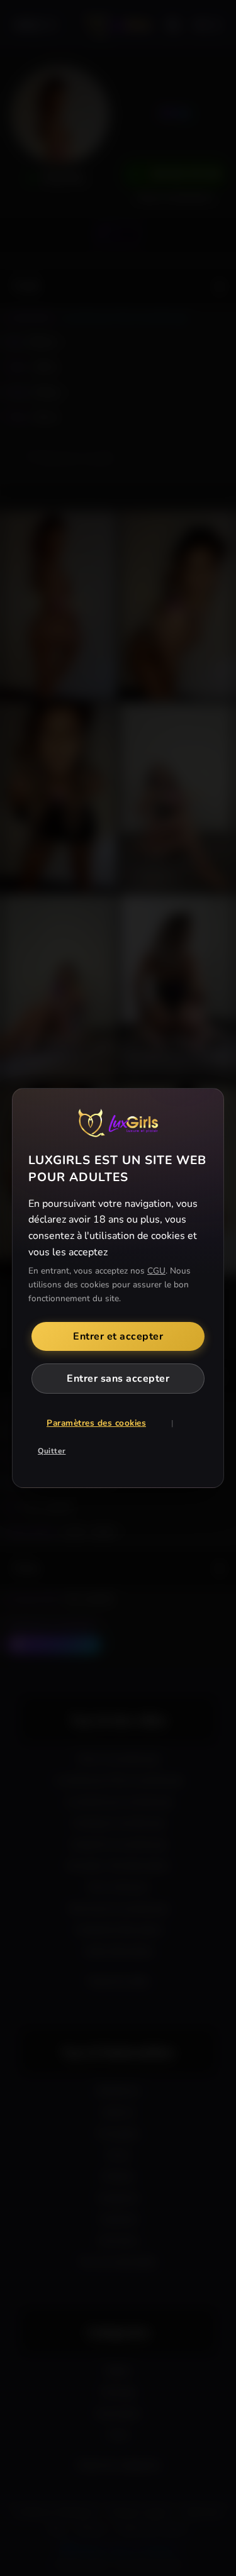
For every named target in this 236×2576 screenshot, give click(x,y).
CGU (156, 1271)
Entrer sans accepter (118, 1379)
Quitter (52, 1451)
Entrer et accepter (118, 1336)
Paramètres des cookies (96, 1423)
